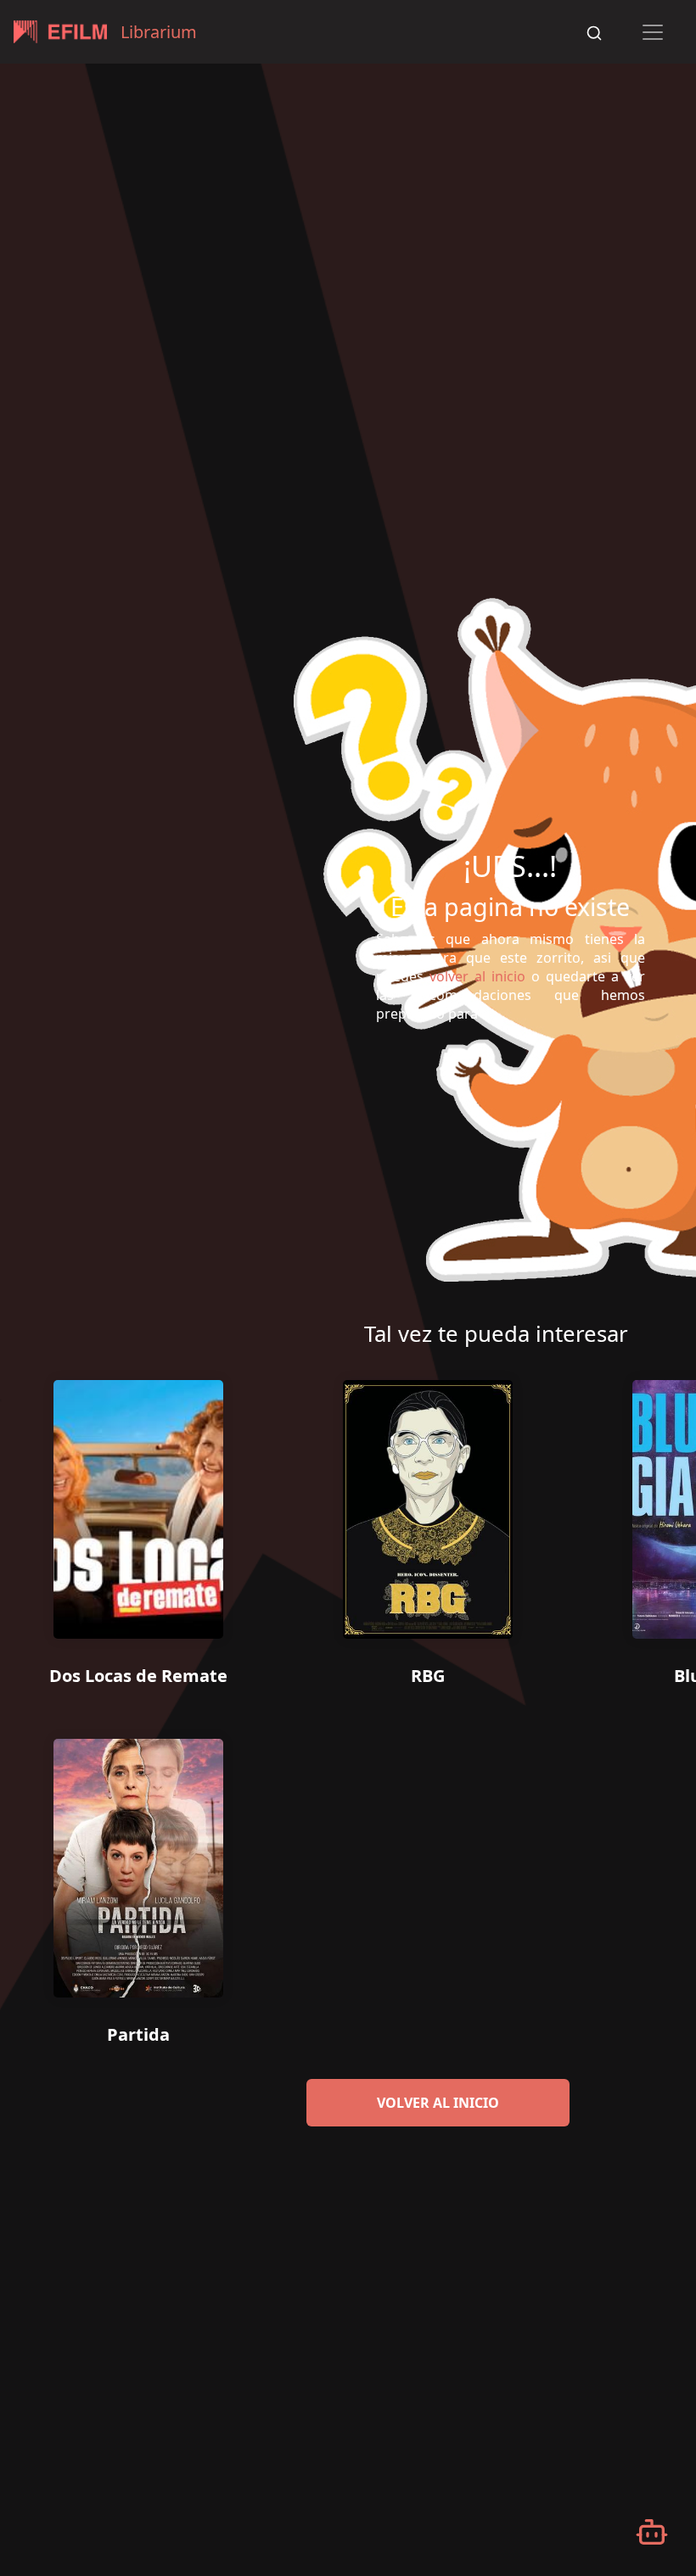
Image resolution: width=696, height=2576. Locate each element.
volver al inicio (438, 2103)
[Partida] (138, 1862)
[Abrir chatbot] (652, 2532)
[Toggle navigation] (653, 32)
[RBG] (428, 1503)
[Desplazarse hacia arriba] (673, 64)
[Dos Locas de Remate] (138, 1503)
